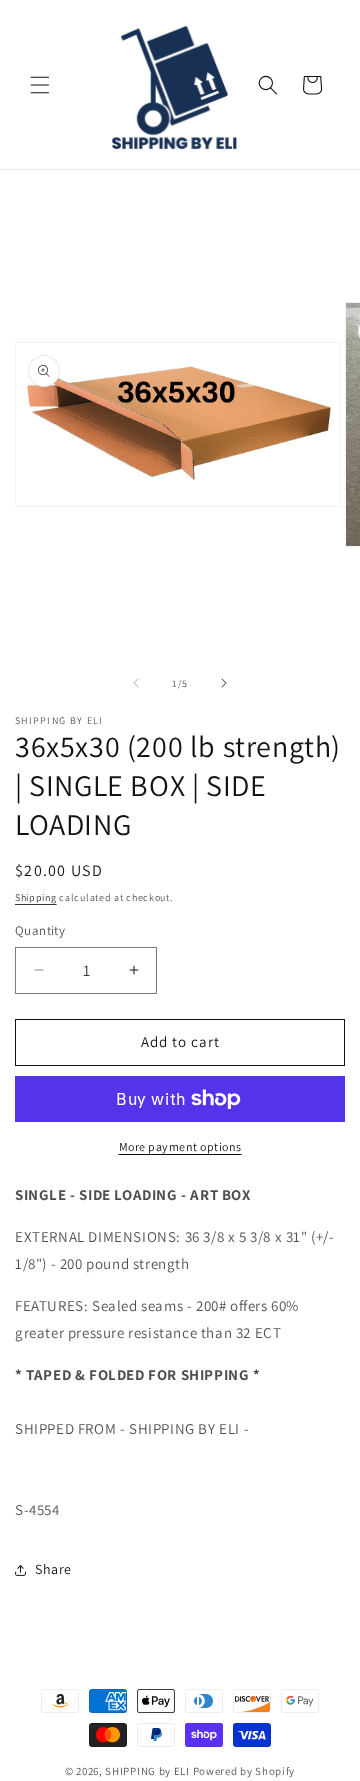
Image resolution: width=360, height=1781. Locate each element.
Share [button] (53, 1569)
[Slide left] (136, 683)
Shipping (36, 897)
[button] (40, 85)
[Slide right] (224, 683)
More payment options (180, 1146)
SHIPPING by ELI (148, 1771)
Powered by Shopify (244, 1771)
